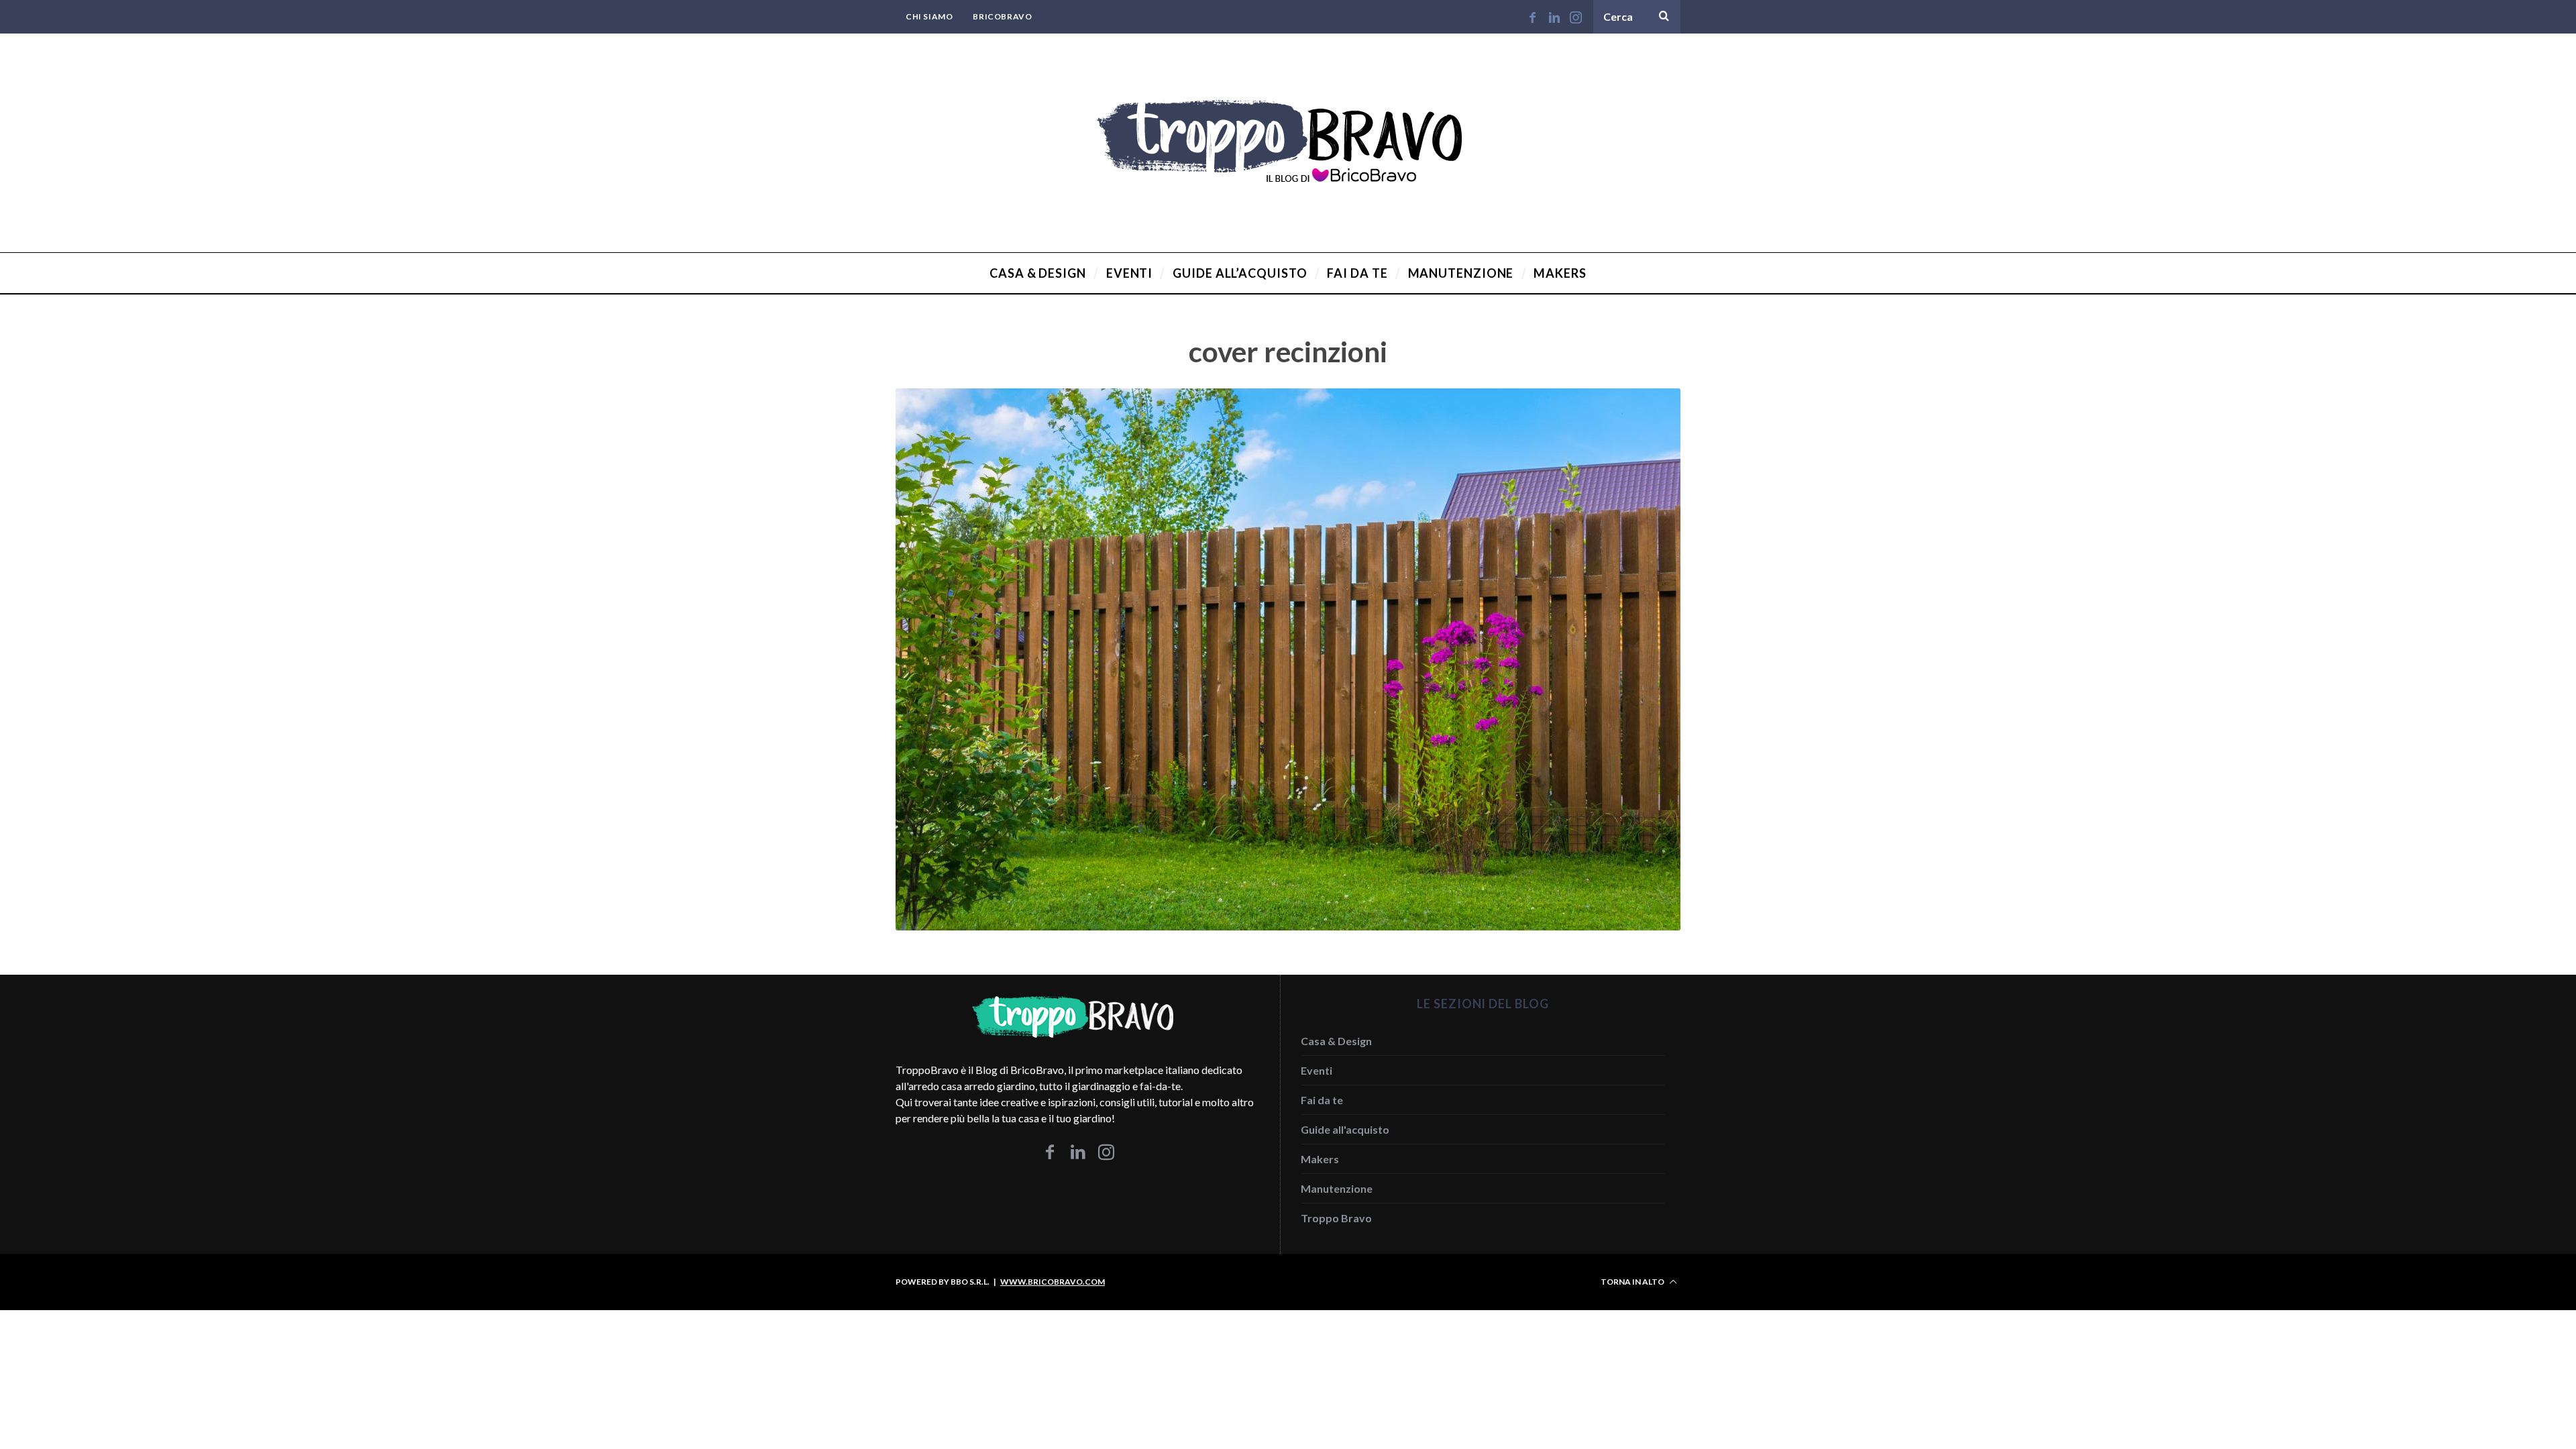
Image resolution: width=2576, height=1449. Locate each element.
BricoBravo (1002, 16)
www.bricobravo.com (1053, 1282)
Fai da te (1322, 1100)
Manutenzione (1337, 1188)
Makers (1320, 1159)
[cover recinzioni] (1288, 926)
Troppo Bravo (1336, 1218)
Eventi (1317, 1070)
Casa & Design (1336, 1041)
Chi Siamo (929, 16)
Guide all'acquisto (1345, 1129)
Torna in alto (1633, 1282)
